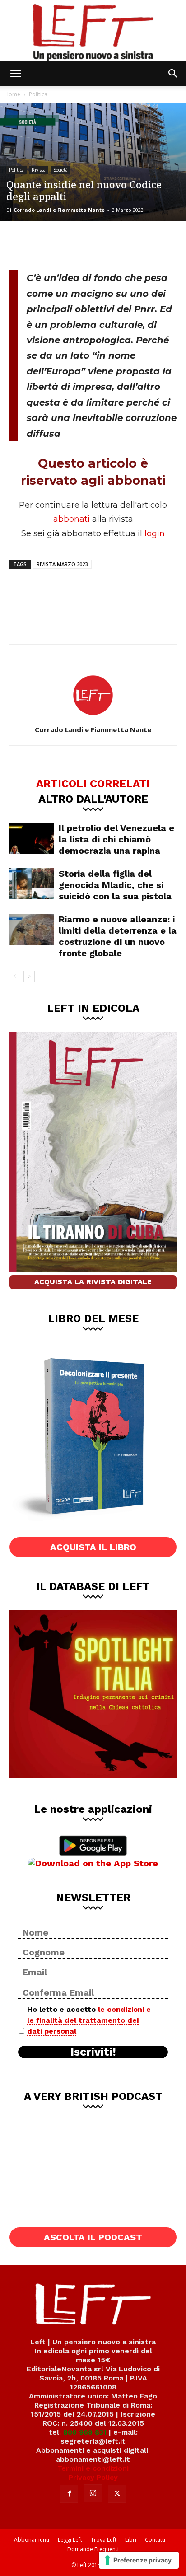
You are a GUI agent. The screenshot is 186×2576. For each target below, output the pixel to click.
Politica (38, 94)
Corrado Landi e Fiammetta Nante (59, 210)
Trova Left (104, 2540)
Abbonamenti (32, 2540)
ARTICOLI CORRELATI (93, 783)
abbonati (72, 519)
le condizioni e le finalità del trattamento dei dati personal (89, 2020)
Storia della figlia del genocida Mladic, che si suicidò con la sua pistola (115, 885)
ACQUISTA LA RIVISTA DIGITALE (93, 1282)
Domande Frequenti (93, 2549)
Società (60, 170)
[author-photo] (93, 717)
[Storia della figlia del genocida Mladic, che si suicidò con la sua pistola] (32, 884)
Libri (131, 2540)
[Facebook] (23, 244)
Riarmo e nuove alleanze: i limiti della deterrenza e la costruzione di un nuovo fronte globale (118, 936)
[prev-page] (15, 976)
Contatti (155, 2540)
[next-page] (29, 976)
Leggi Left (70, 2540)
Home (12, 94)
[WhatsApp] (82, 244)
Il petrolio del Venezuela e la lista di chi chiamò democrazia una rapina (116, 839)
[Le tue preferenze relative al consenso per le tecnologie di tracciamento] (139, 2560)
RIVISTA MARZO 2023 (62, 564)
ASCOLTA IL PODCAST (93, 2237)
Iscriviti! (93, 2052)
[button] (15, 74)
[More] (112, 244)
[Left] (93, 31)
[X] (52, 244)
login (155, 533)
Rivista (39, 170)
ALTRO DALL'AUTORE (93, 799)
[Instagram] (93, 2493)
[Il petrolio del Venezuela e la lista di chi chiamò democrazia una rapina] (32, 838)
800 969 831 (85, 2432)
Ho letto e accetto (89, 2020)
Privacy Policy (93, 2477)
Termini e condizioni (93, 2468)
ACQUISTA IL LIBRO (93, 1547)
